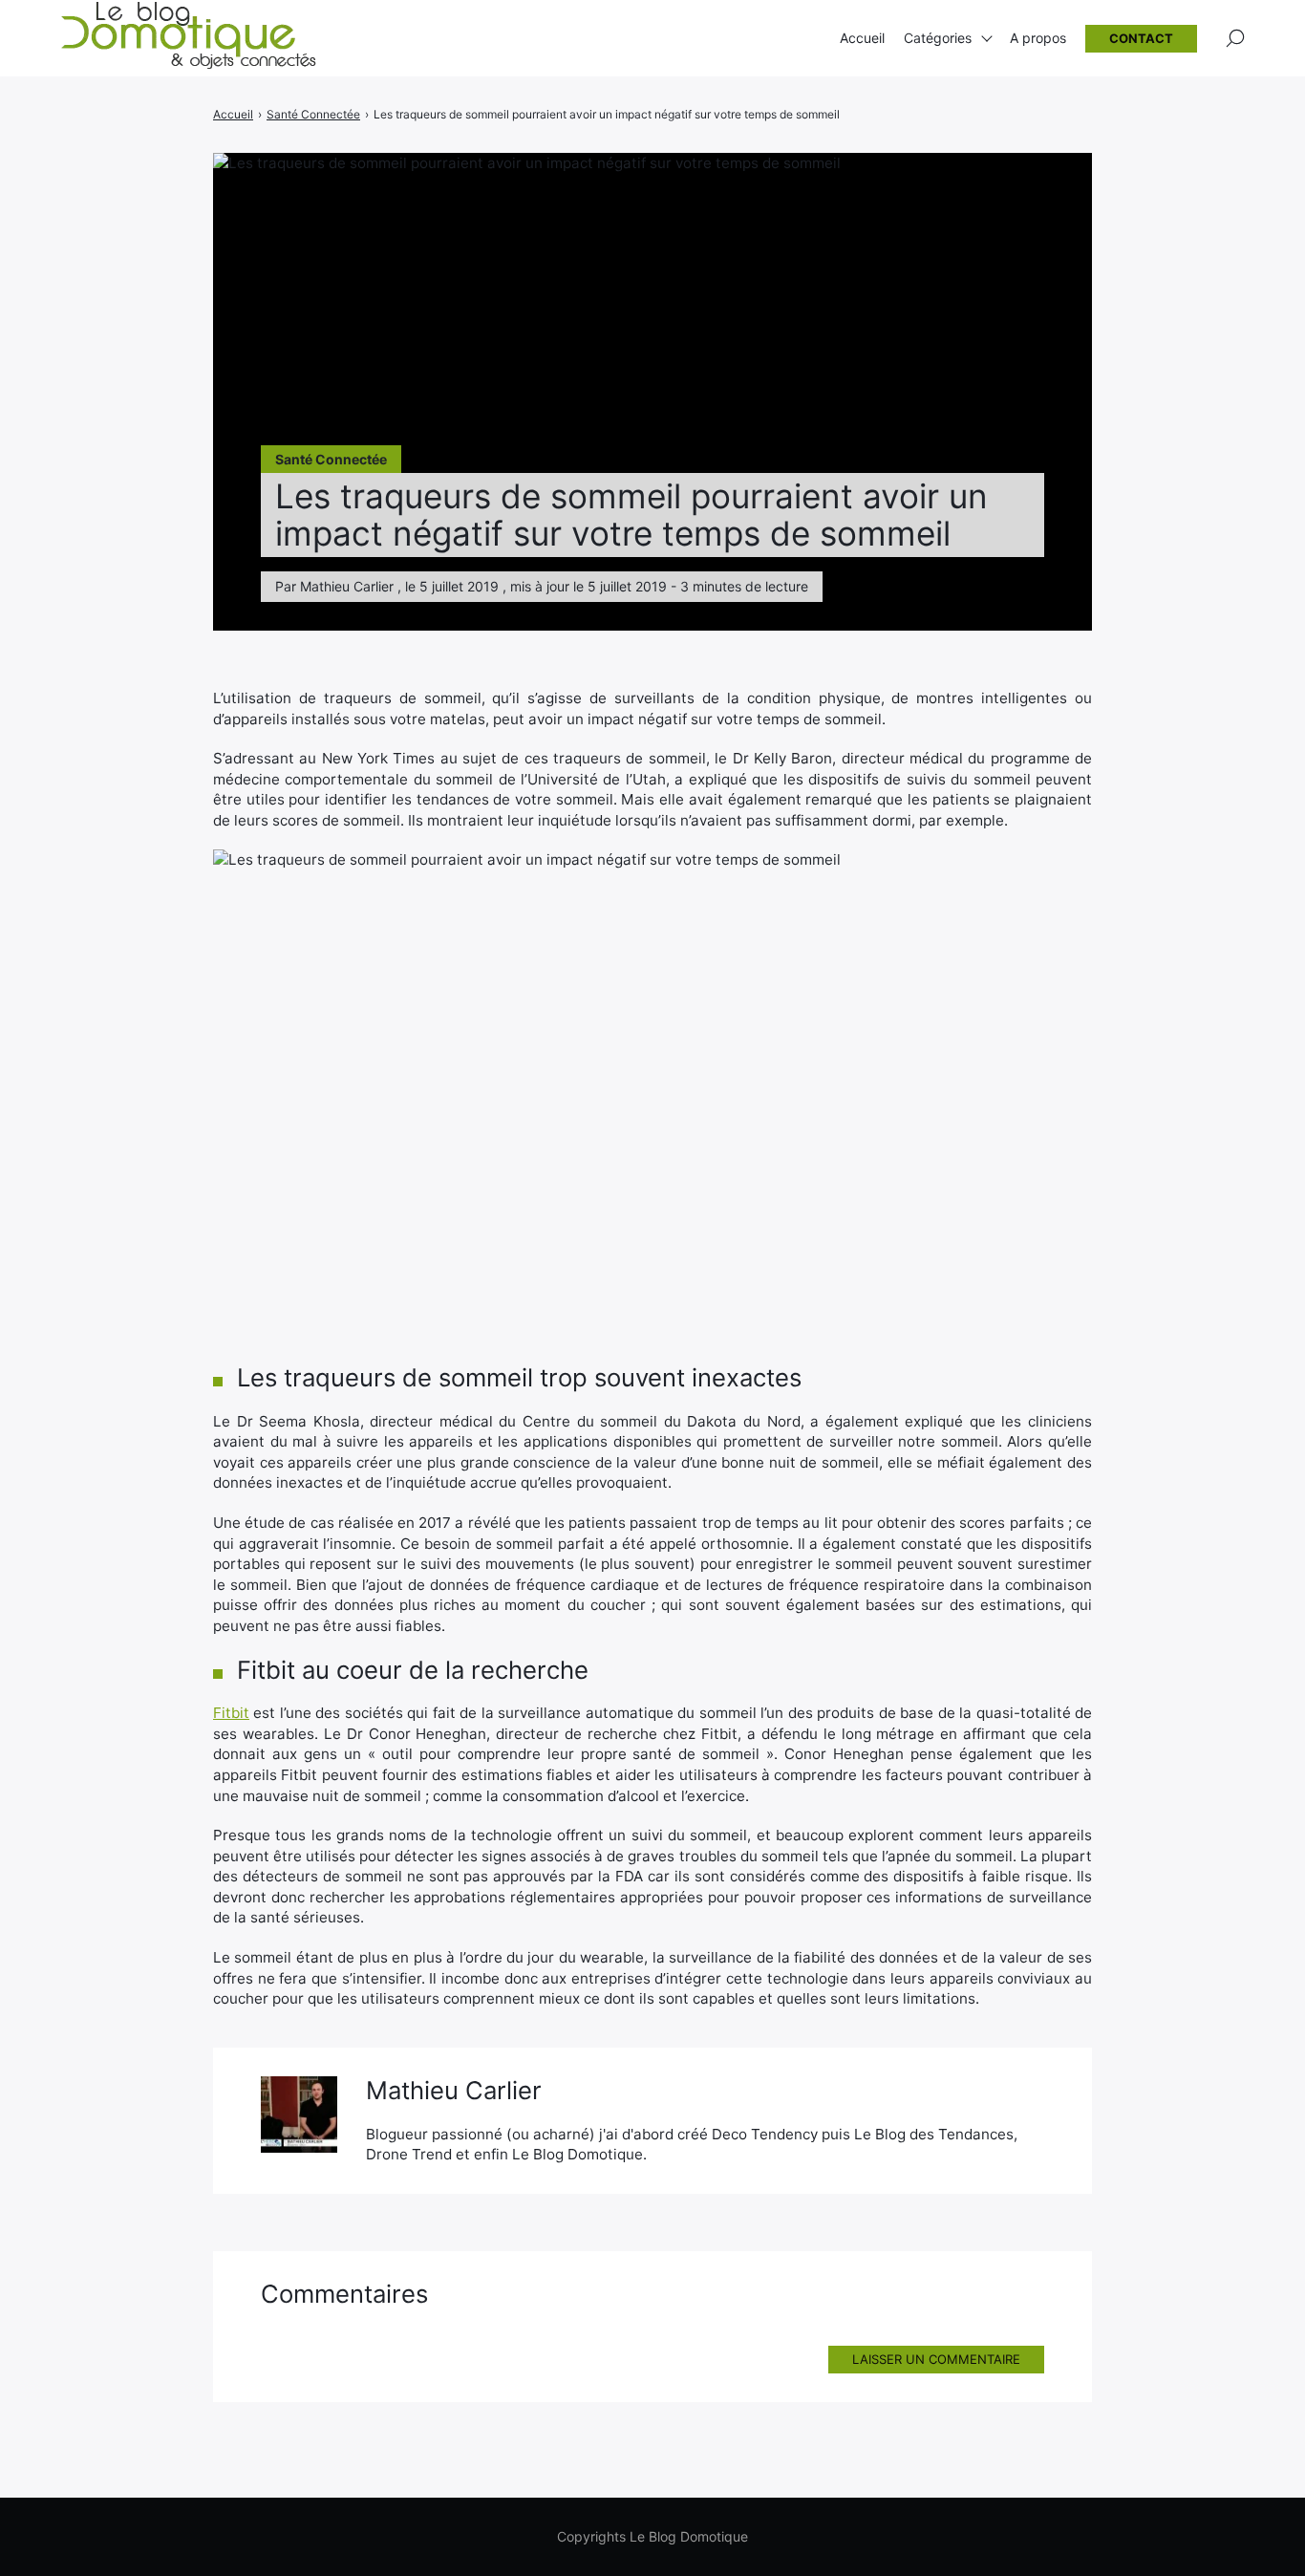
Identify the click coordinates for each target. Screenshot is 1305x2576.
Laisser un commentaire (936, 2359)
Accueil (862, 38)
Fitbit (231, 1713)
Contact (1141, 38)
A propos (1038, 38)
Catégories (938, 38)
